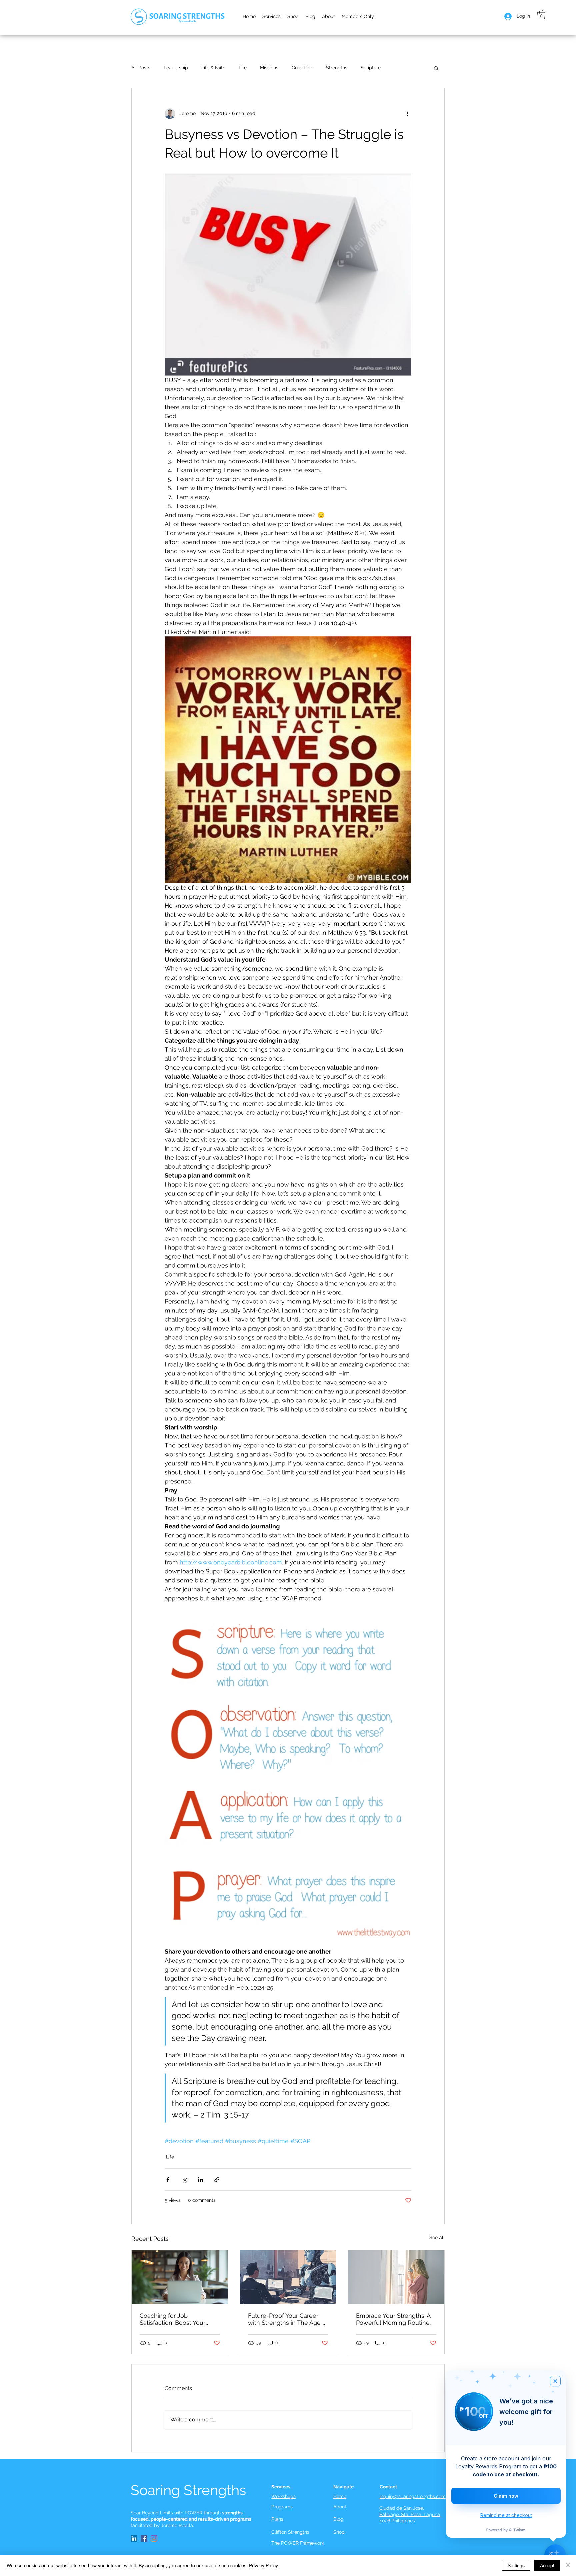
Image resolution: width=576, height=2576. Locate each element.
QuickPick (302, 68)
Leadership (176, 68)
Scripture (371, 68)
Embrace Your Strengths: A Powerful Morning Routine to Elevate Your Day (393, 2319)
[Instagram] (154, 2538)
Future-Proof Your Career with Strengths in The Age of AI (288, 2319)
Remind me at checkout (506, 2515)
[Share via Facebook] (168, 2180)
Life (243, 68)
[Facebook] (144, 2538)
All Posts (141, 68)
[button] (328, 16)
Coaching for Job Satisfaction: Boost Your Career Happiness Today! (175, 2319)
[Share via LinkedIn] (200, 2180)
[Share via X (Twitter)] (184, 2180)
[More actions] (407, 114)
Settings (516, 2565)
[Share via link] (217, 2180)
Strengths (337, 68)
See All (437, 2237)
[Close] (568, 2565)
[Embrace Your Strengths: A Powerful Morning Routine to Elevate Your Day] (396, 2277)
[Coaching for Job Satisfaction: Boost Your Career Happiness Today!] (180, 2277)
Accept (547, 2565)
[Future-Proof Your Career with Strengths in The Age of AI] (288, 2277)
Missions (269, 68)
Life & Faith (213, 68)
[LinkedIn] (134, 2538)
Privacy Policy (263, 2565)
